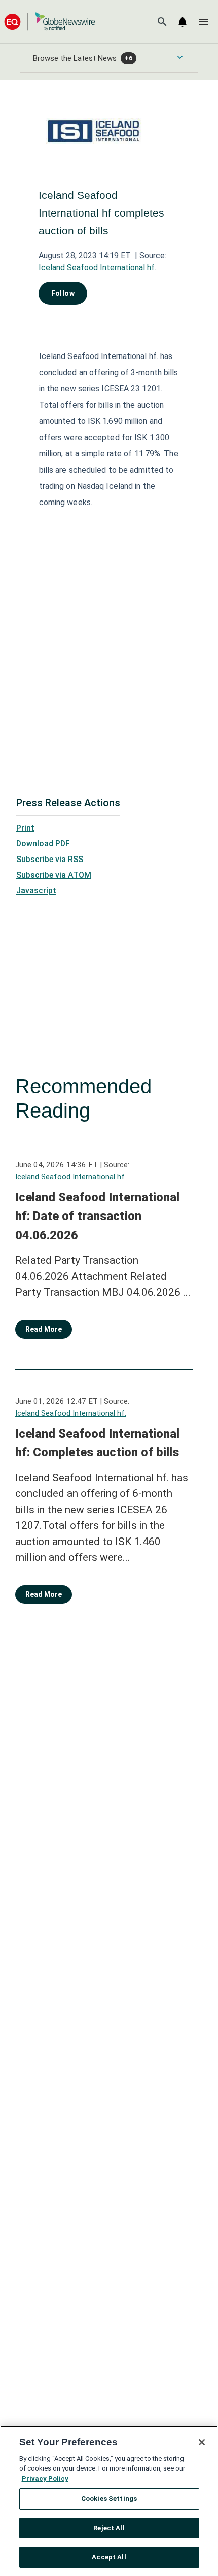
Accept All (109, 2557)
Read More (44, 1329)
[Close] (202, 2442)
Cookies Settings (109, 2499)
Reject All (109, 2528)
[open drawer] (204, 22)
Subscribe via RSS (50, 859)
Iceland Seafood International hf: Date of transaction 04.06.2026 (97, 1216)
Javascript (36, 891)
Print (25, 828)
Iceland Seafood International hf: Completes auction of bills (97, 1443)
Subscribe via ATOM (54, 875)
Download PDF (43, 844)
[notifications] (183, 22)
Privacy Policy (45, 2478)
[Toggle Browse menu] (180, 57)
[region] (109, 2501)
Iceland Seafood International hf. (97, 267)
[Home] (50, 22)
